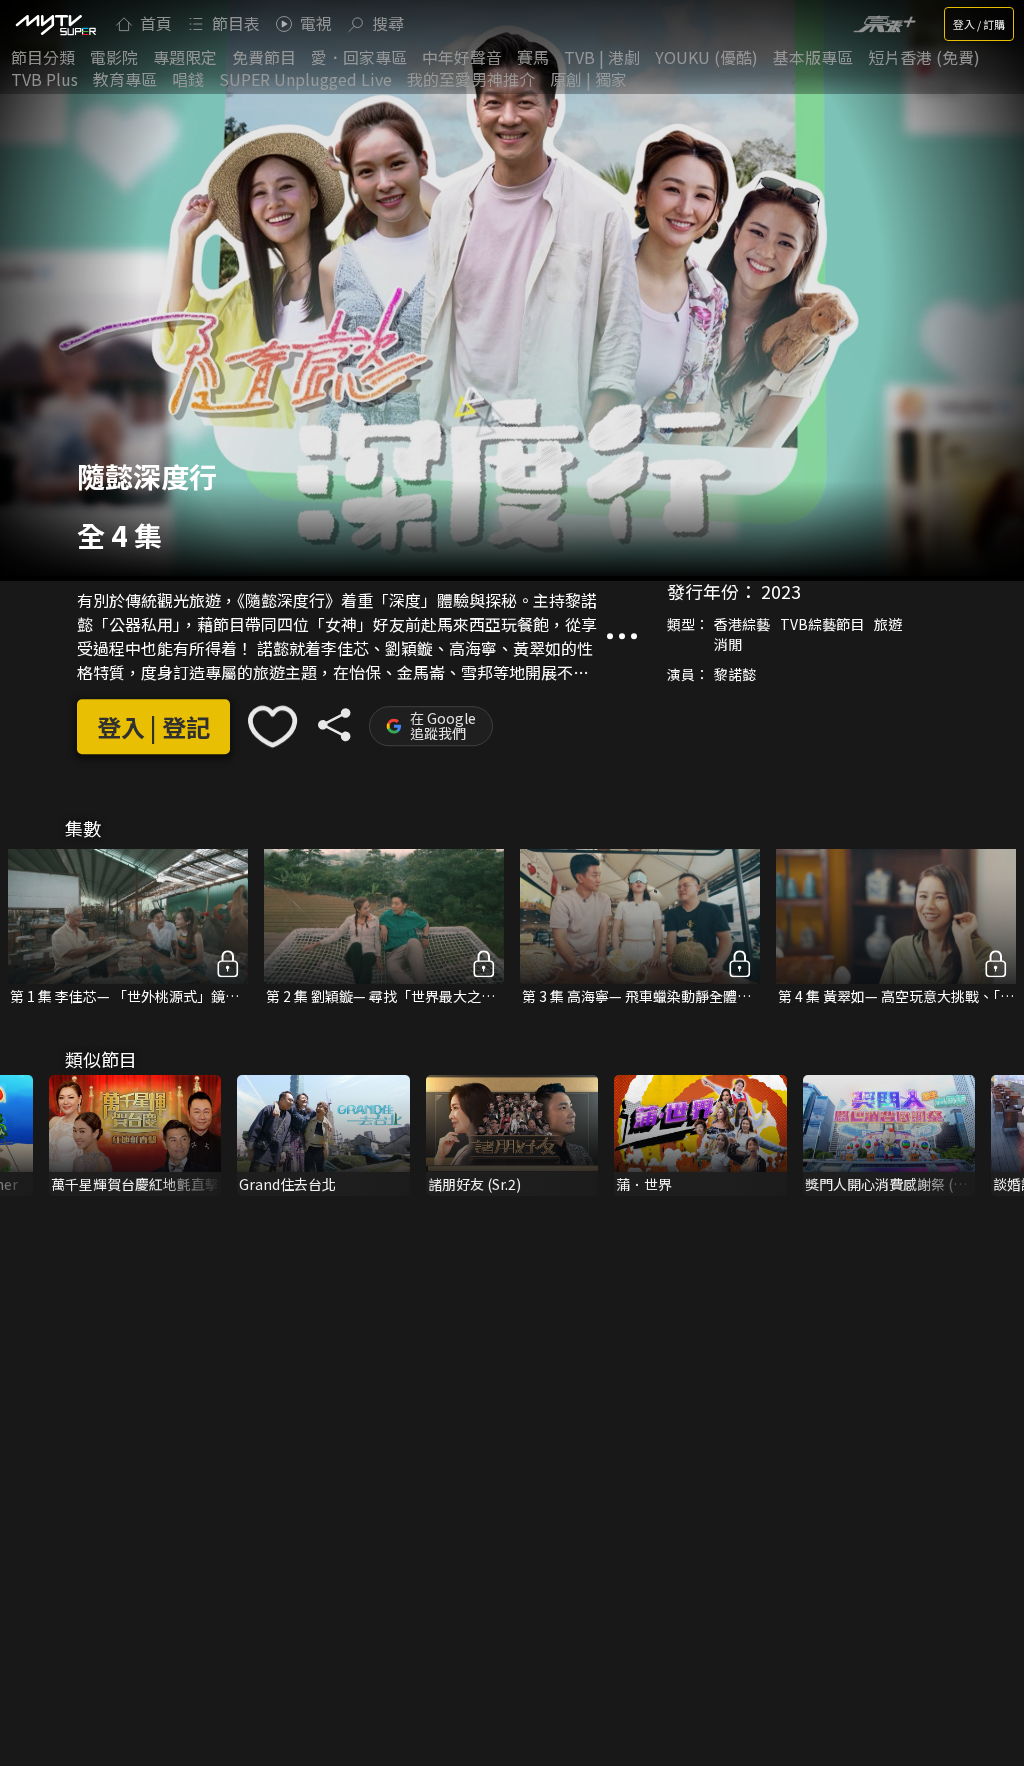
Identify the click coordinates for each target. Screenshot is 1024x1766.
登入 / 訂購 (979, 24)
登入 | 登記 (153, 726)
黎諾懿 (735, 675)
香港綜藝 (742, 625)
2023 (781, 592)
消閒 (728, 645)
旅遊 (888, 625)
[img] (55, 24)
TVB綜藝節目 (822, 625)
